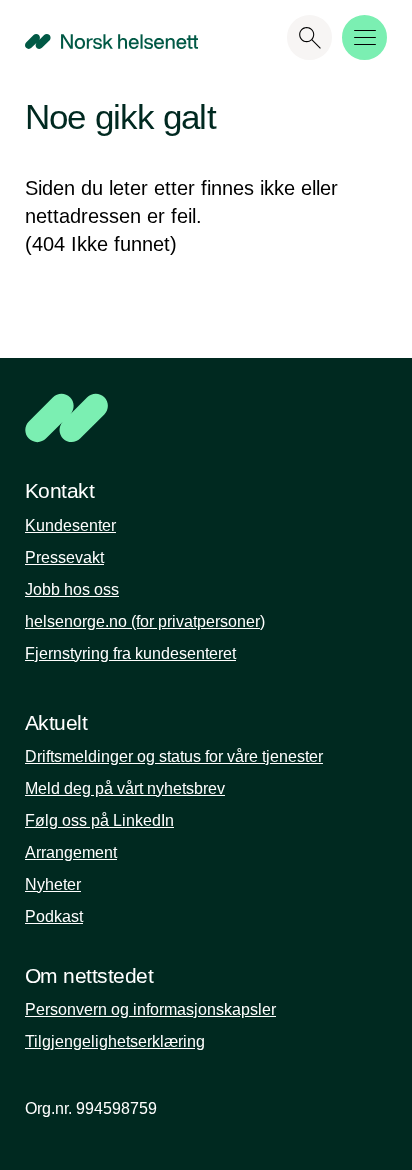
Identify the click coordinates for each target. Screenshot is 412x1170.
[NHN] (206, 418)
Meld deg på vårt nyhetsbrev (125, 788)
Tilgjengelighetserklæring (115, 1041)
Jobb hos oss (72, 589)
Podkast (54, 916)
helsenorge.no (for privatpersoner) (145, 621)
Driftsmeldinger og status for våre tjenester (174, 756)
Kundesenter (70, 525)
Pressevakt (64, 557)
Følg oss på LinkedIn (99, 820)
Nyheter (53, 884)
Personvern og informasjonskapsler (150, 1009)
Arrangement (71, 852)
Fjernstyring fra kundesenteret (130, 653)
